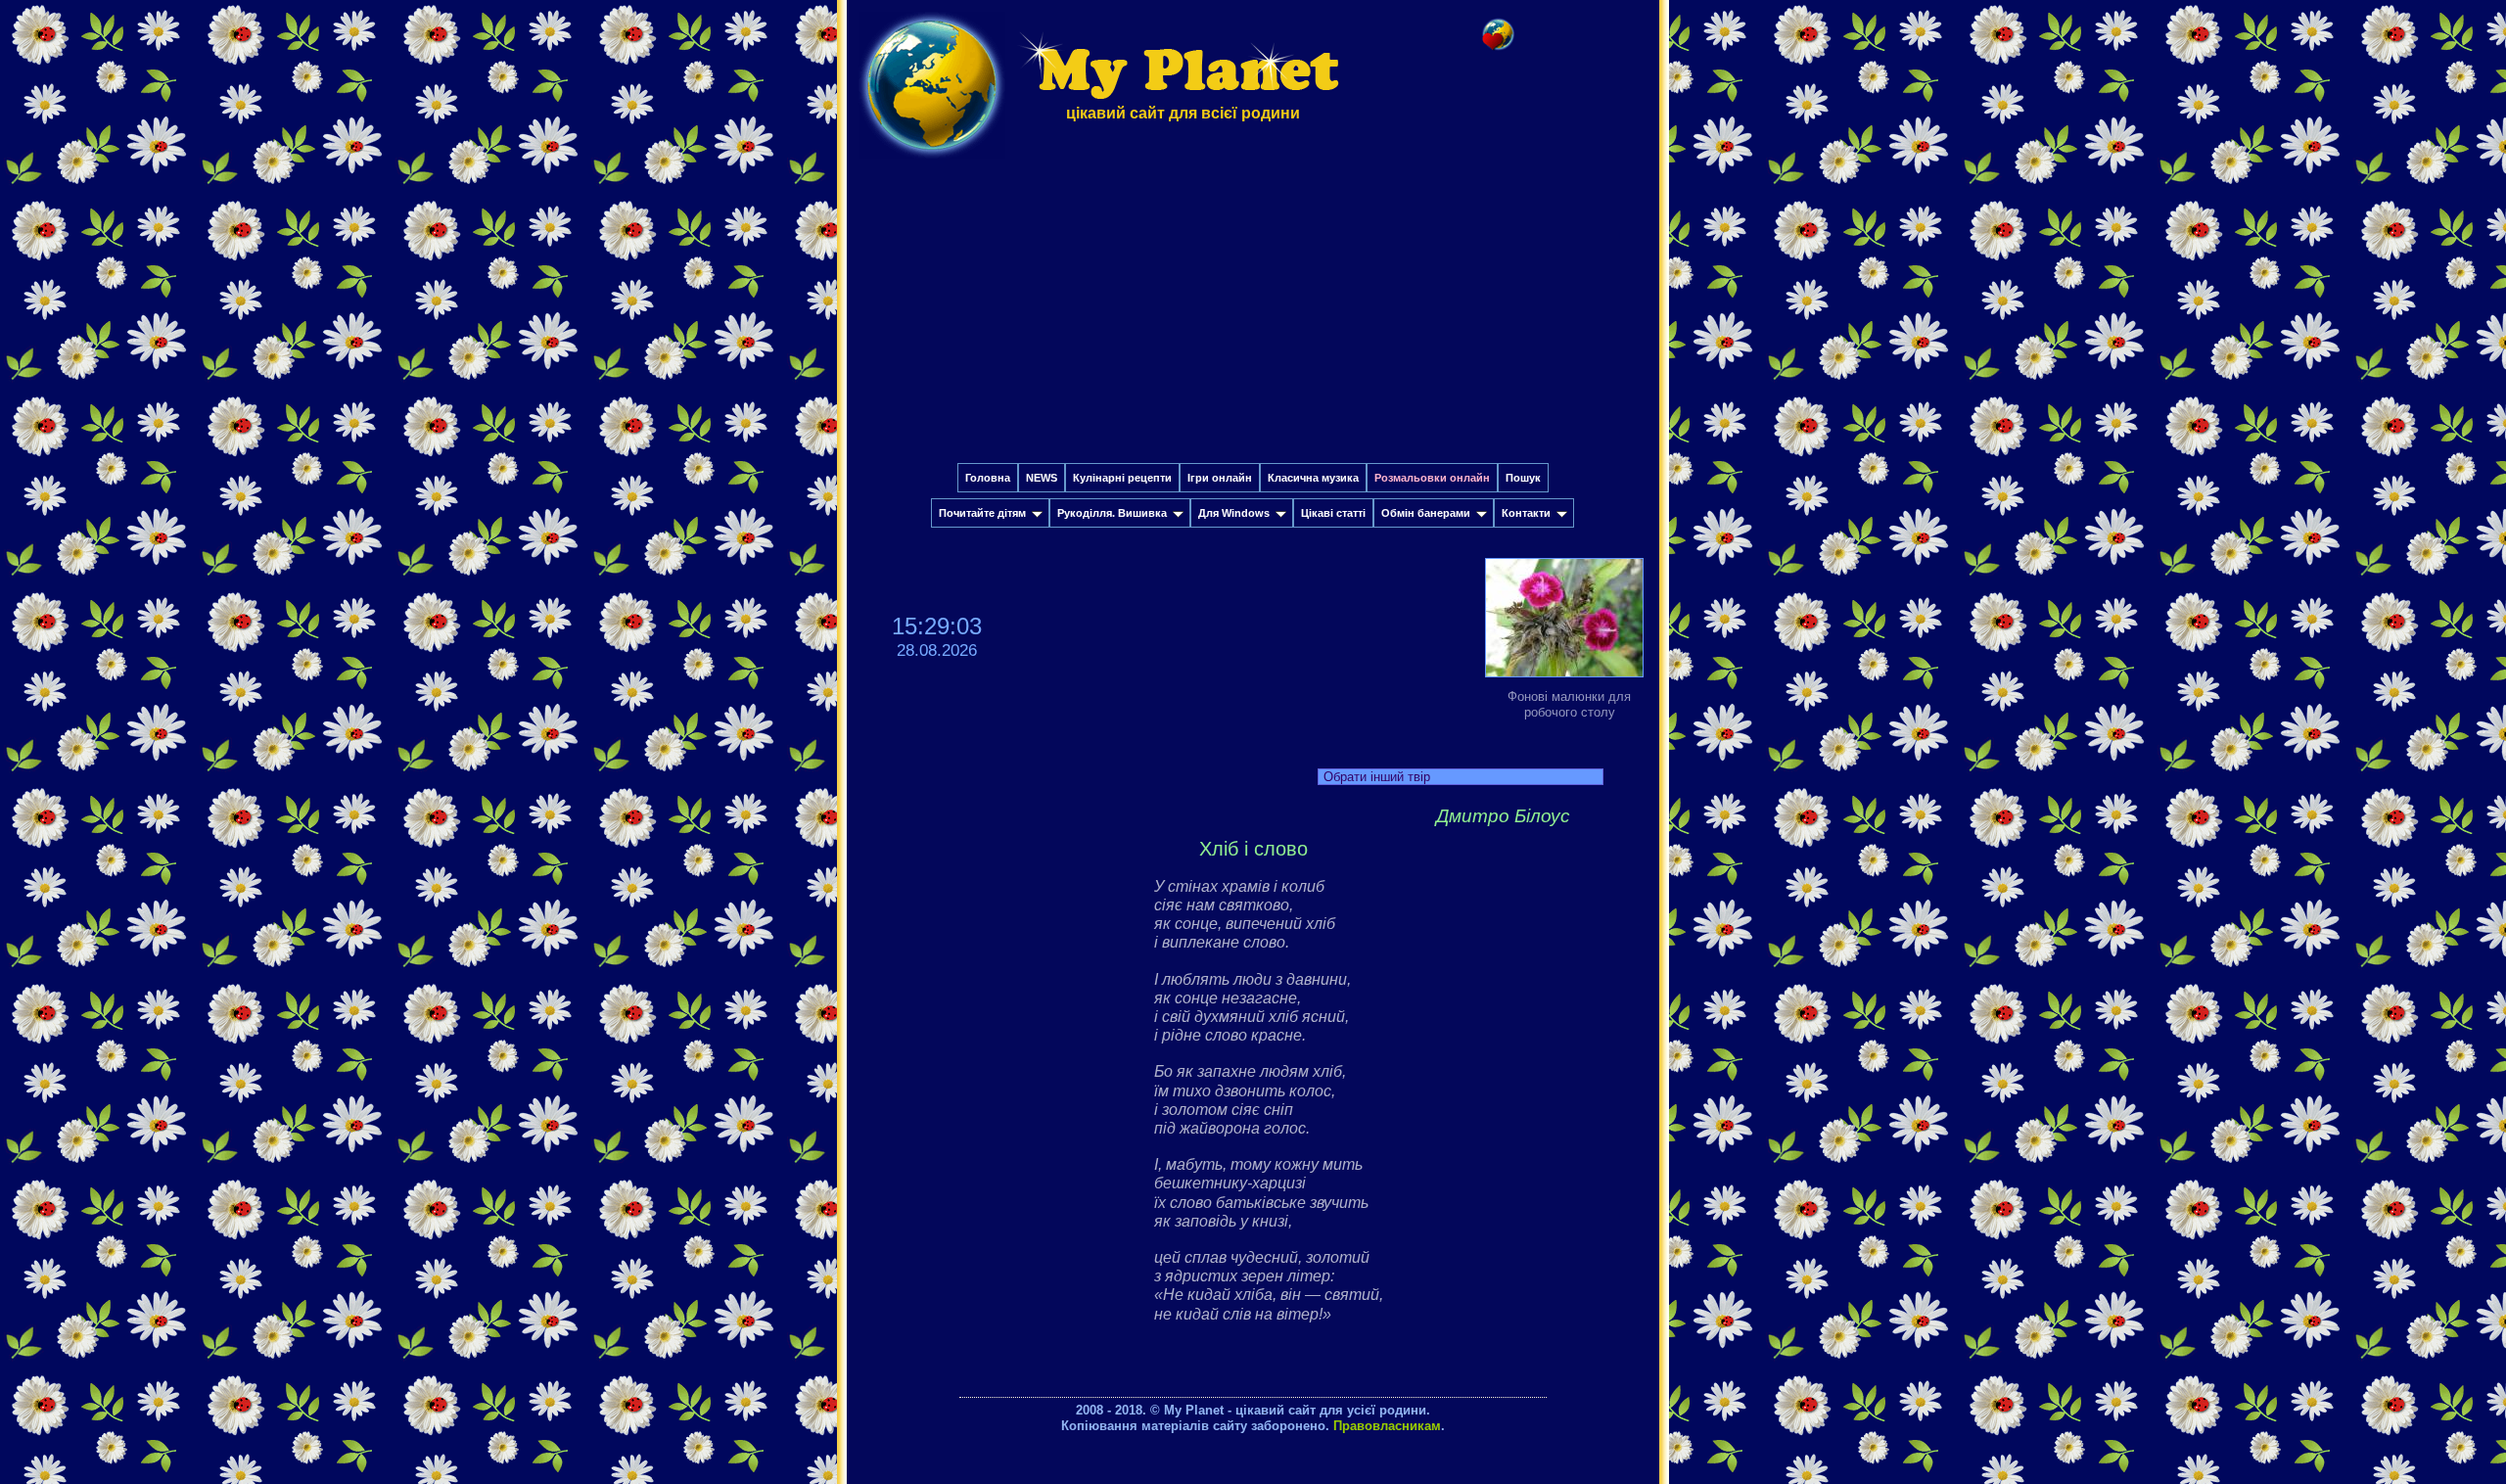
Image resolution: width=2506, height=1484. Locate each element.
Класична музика (1313, 478)
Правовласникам (1387, 1426)
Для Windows (1234, 513)
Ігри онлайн (1220, 478)
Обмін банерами (1426, 513)
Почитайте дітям (982, 513)
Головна (988, 478)
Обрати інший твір (1377, 777)
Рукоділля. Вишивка (1112, 513)
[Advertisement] (1253, 316)
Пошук (1523, 478)
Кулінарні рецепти (1122, 478)
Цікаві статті (1333, 513)
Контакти (1526, 513)
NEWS (1042, 478)
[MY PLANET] (932, 163)
